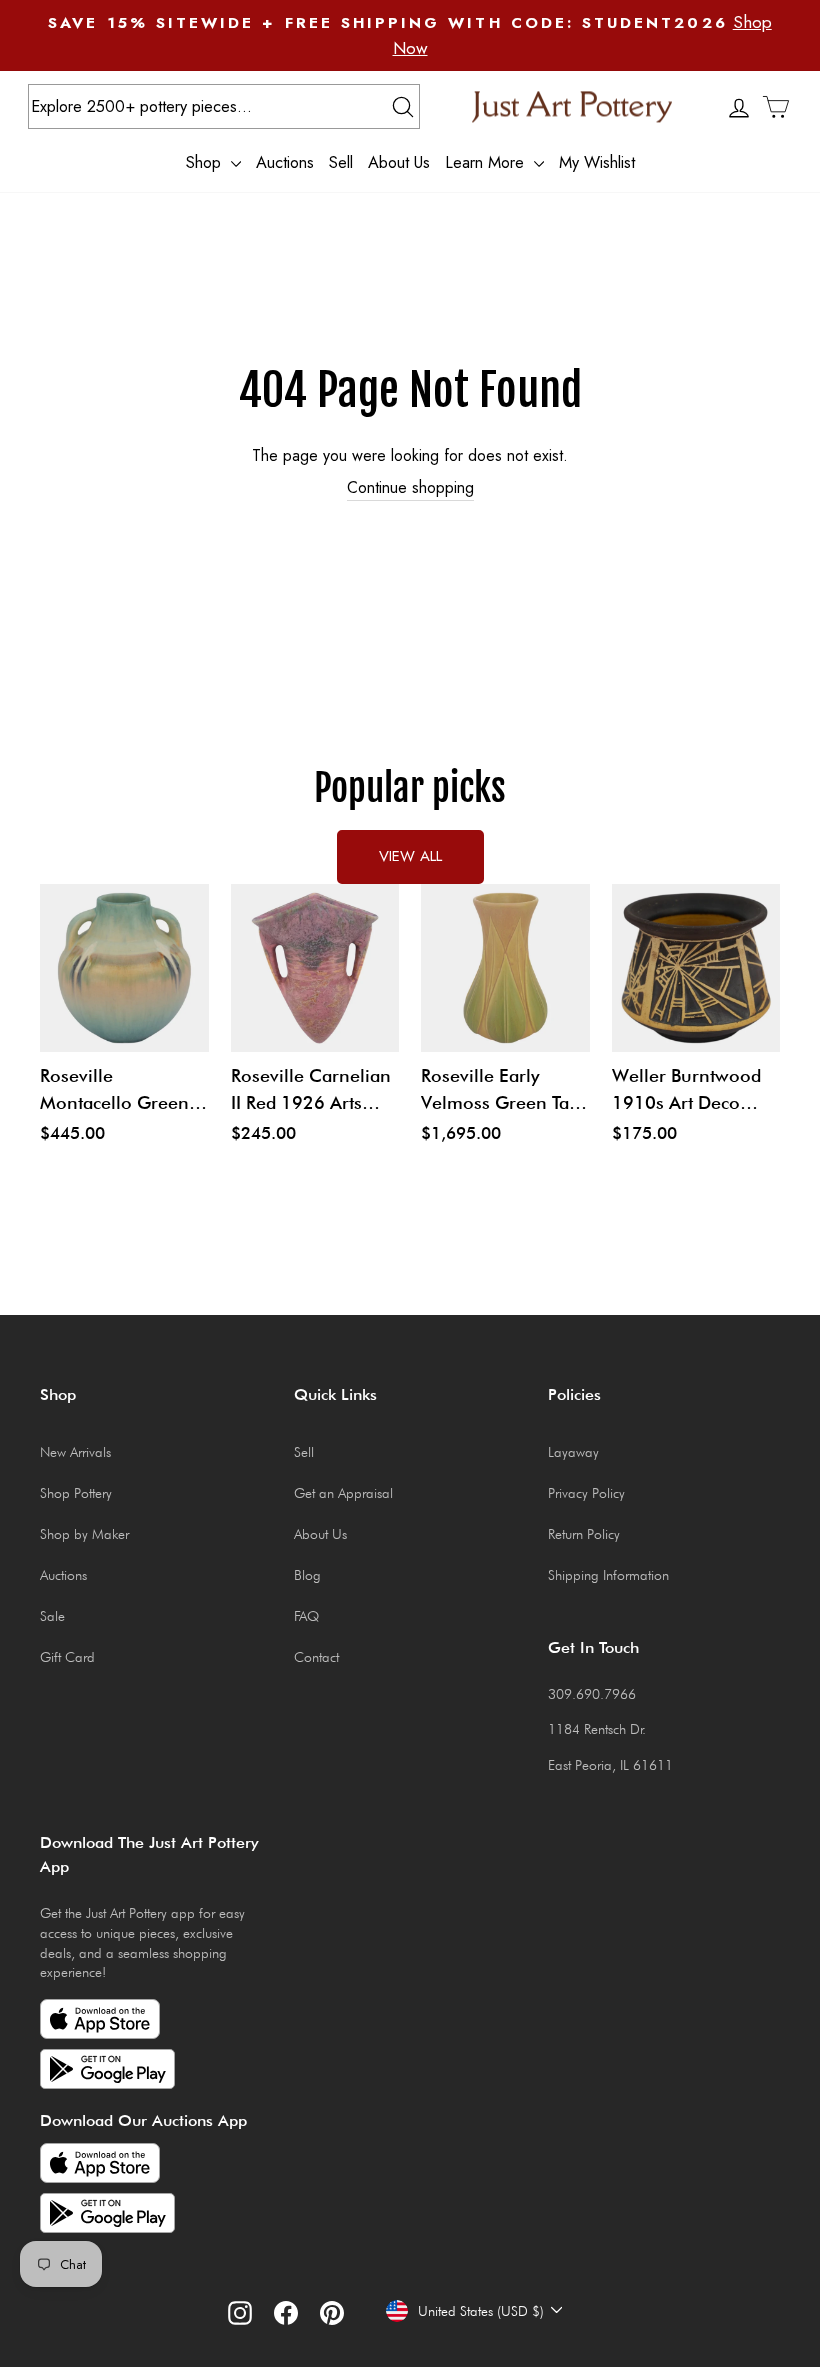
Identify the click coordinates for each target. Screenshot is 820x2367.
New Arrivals (75, 1452)
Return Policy (584, 1534)
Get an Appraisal (343, 1493)
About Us (399, 162)
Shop (206, 162)
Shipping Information (608, 1575)
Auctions (285, 162)
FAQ (306, 1616)
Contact (316, 1657)
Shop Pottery (76, 1493)
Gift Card (67, 1657)
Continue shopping (410, 488)
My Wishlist (597, 162)
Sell (341, 162)
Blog (307, 1575)
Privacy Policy (586, 1493)
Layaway (573, 1452)
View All (410, 856)
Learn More (487, 162)
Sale (52, 1616)
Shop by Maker (84, 1534)
